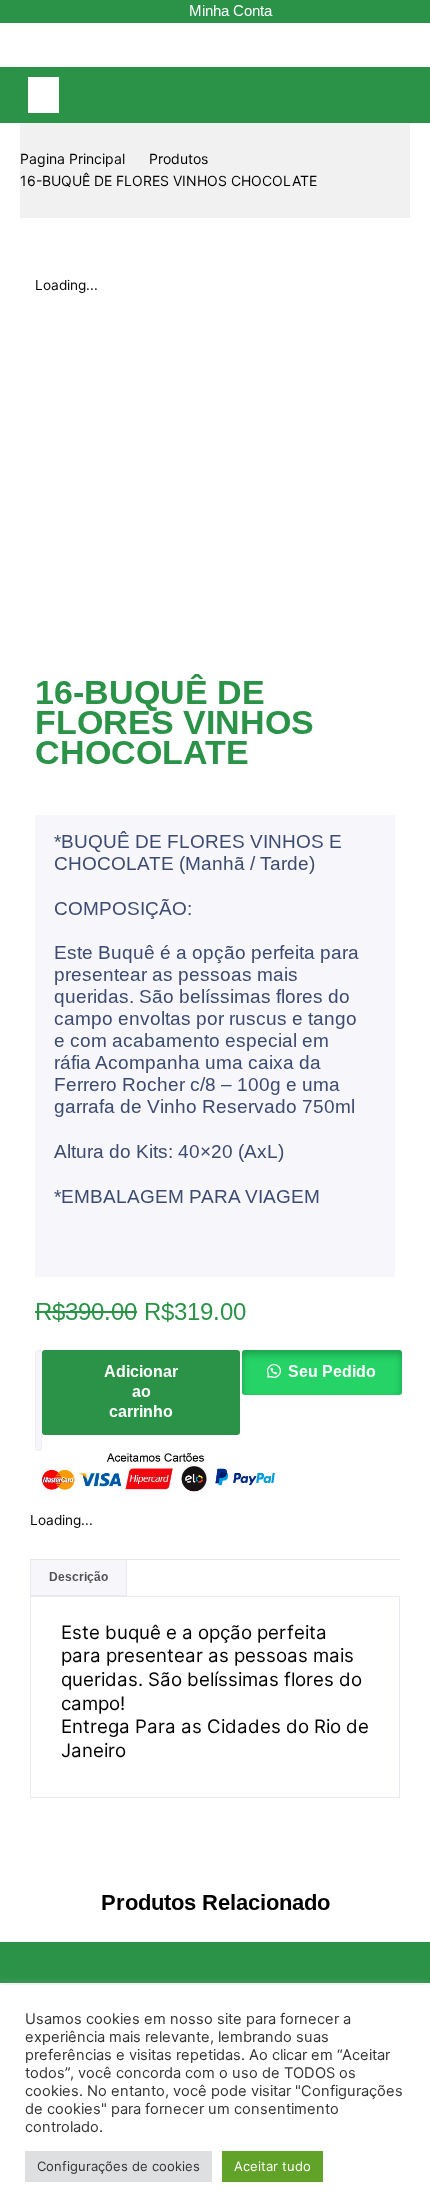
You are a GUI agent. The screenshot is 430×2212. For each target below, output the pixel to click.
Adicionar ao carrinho (141, 1391)
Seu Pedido (332, 1371)
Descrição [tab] (78, 1577)
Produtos (178, 158)
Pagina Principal (72, 158)
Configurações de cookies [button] (118, 2166)
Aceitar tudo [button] (272, 2166)
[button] (43, 95)
